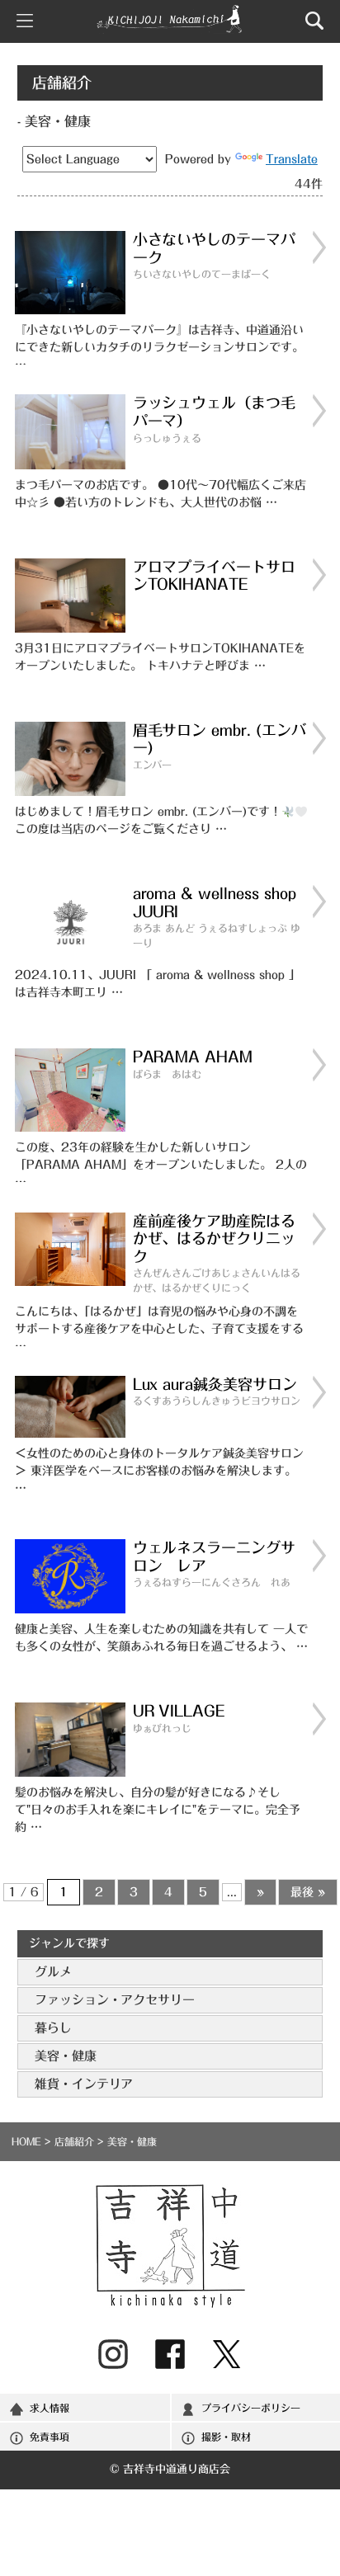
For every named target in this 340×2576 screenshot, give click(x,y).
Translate (292, 159)
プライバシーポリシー (251, 2408)
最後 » (308, 1892)
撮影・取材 (226, 2437)
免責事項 (50, 2437)
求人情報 (50, 2408)
